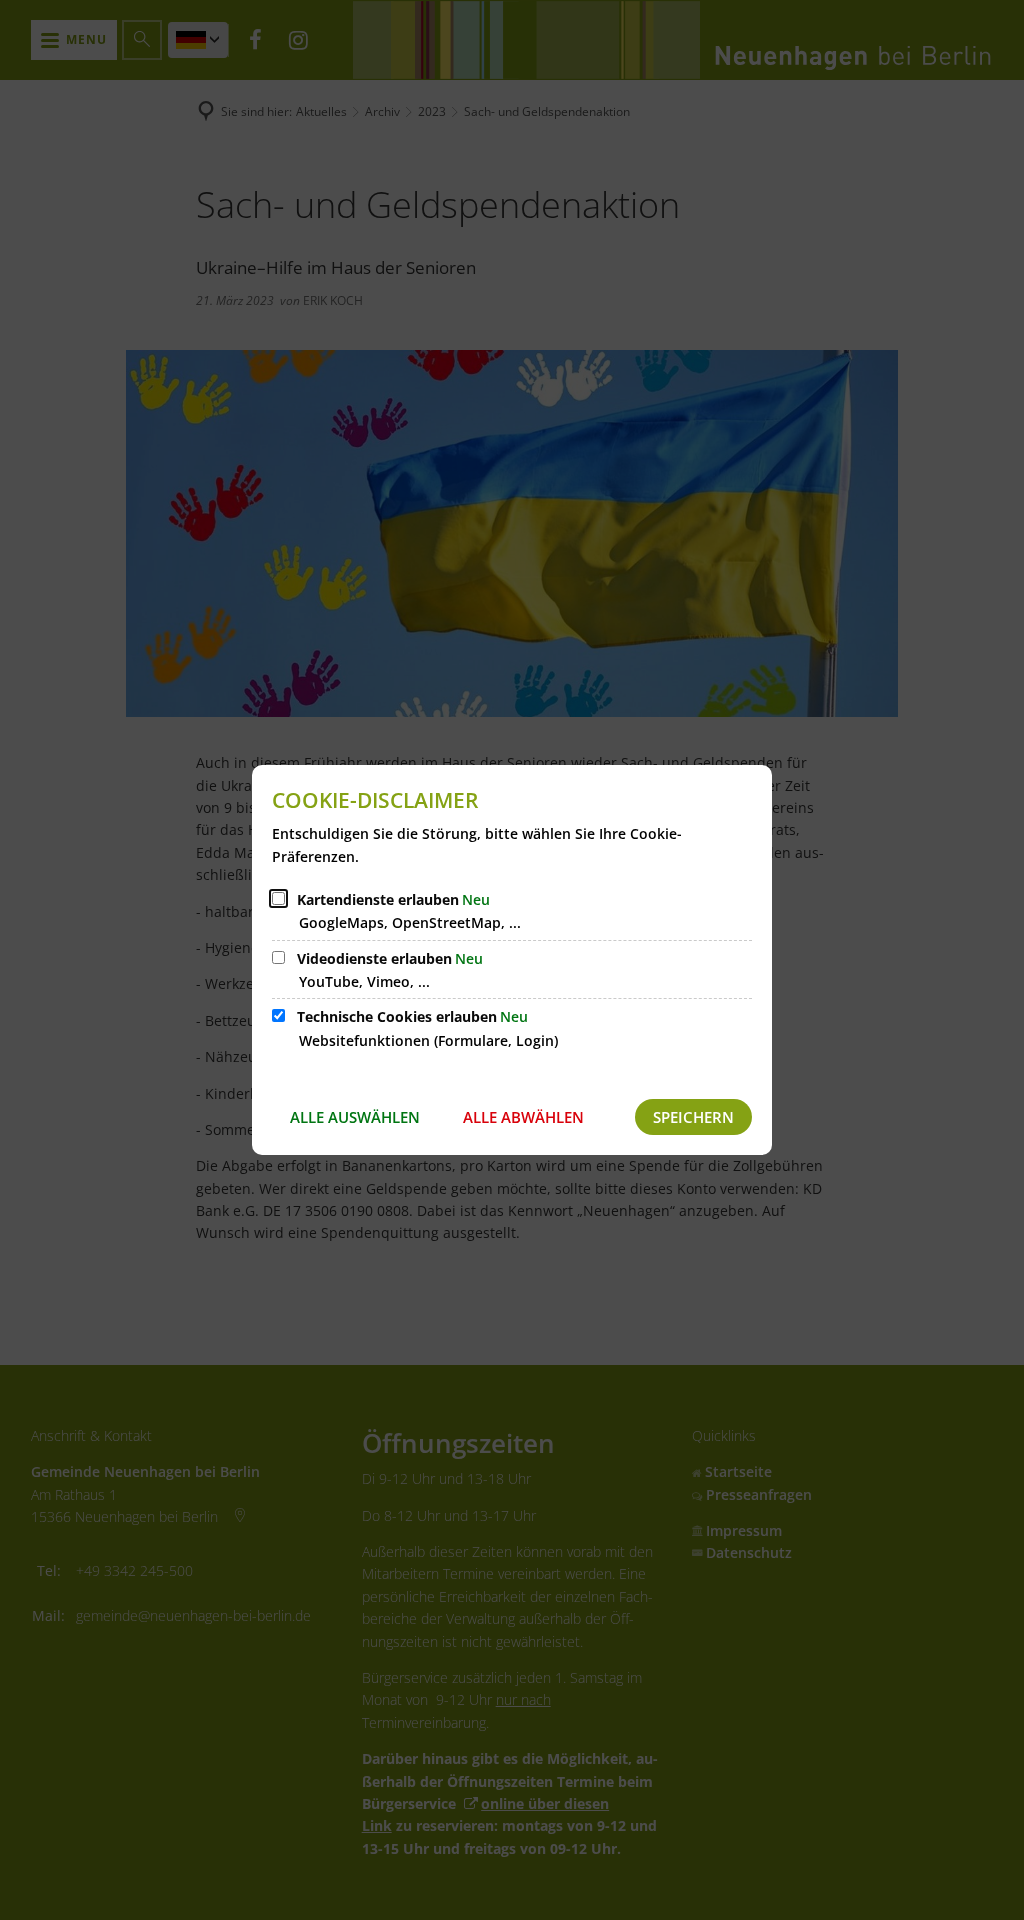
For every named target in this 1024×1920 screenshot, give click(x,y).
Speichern (693, 1117)
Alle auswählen (355, 1117)
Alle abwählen (523, 1117)
